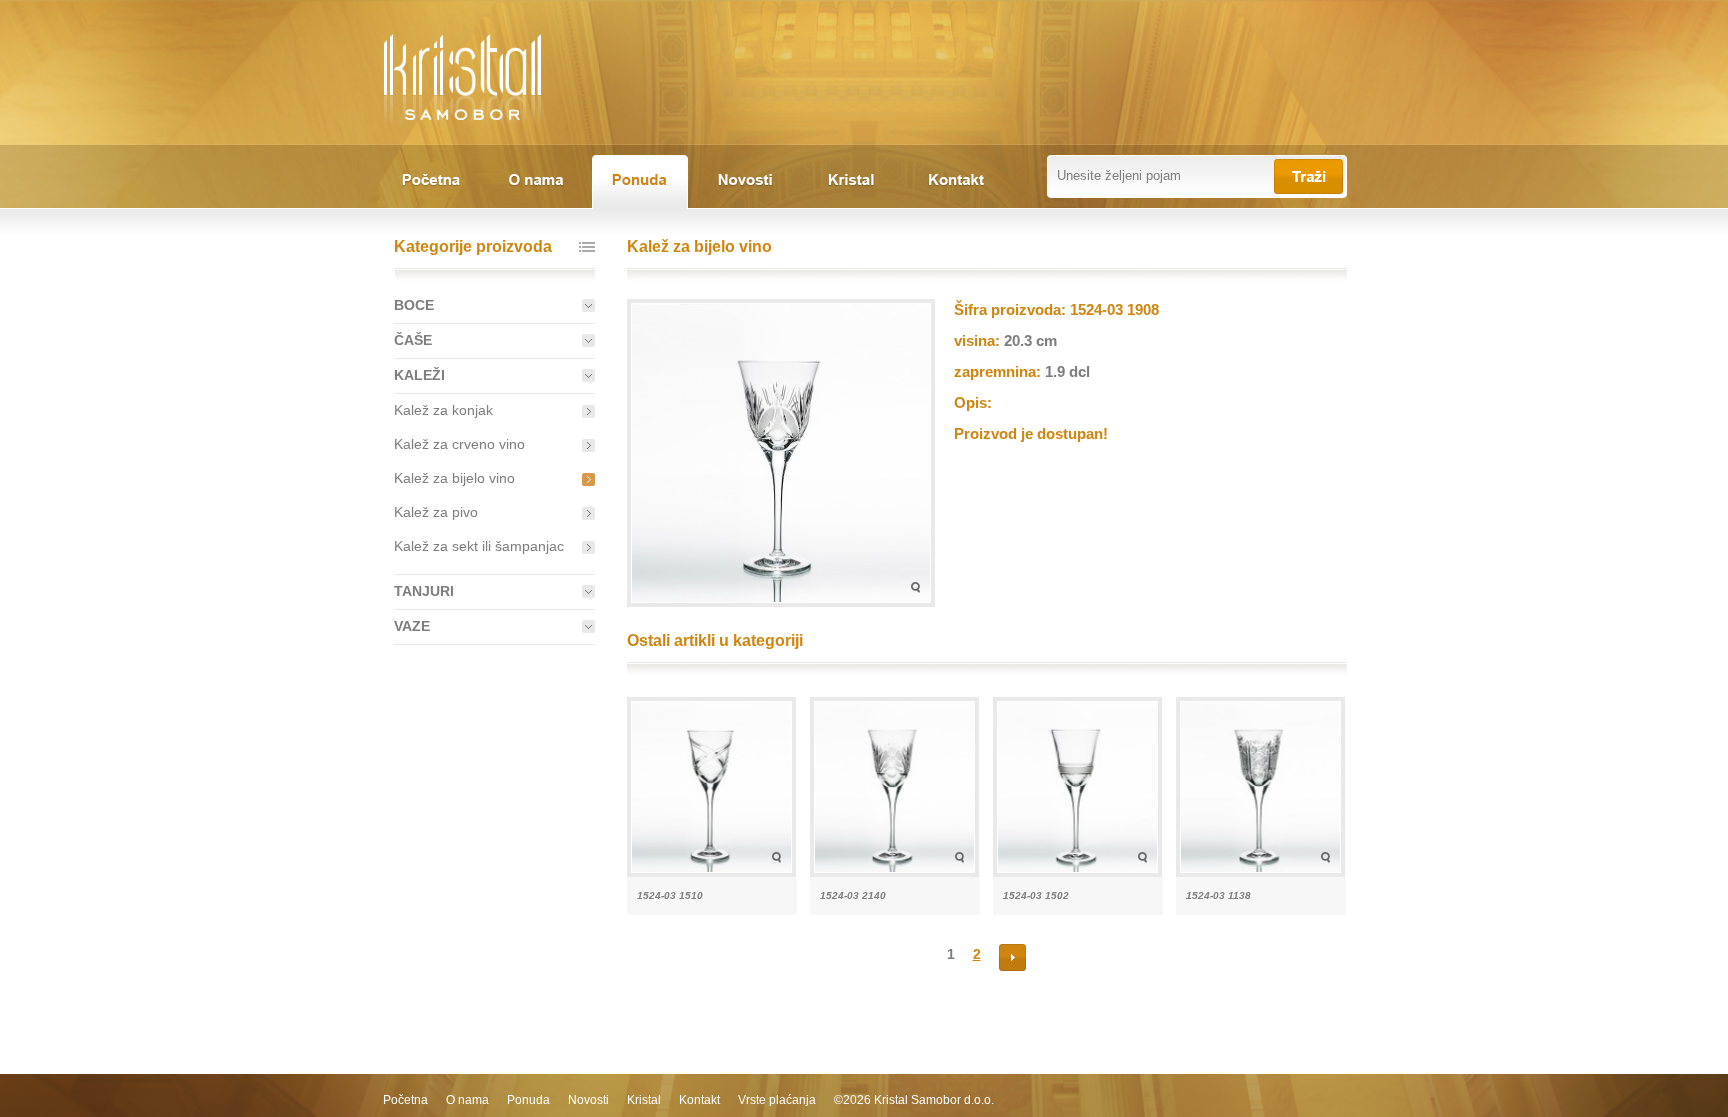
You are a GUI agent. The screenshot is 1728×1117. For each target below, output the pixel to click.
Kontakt (699, 1100)
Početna (405, 1100)
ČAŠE (413, 340)
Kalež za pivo (436, 512)
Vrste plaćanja (777, 1100)
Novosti (588, 1100)
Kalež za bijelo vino (454, 478)
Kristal (644, 1100)
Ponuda (528, 1100)
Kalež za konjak (443, 410)
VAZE (412, 626)
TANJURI (424, 591)
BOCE (414, 305)
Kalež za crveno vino (459, 444)
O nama (467, 1100)
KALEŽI (419, 375)
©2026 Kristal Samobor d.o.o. (914, 1100)
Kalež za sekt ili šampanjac (479, 546)
